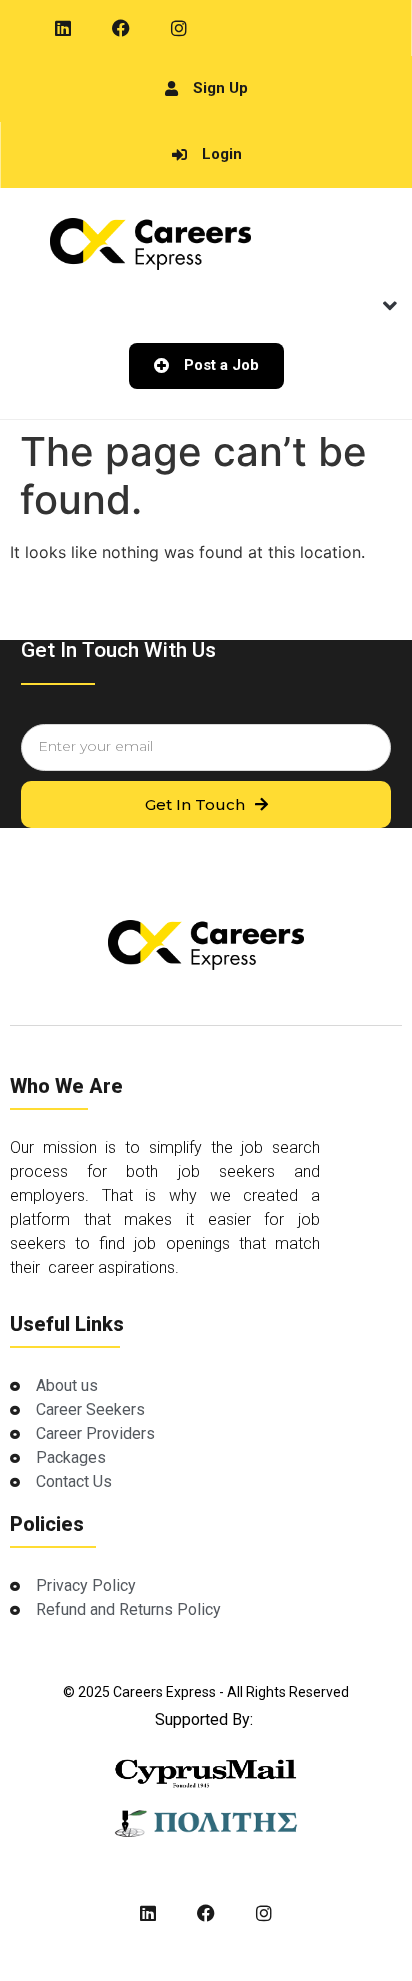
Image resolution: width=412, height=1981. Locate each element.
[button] (389, 306)
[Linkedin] (63, 28)
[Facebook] (121, 28)
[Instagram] (179, 28)
